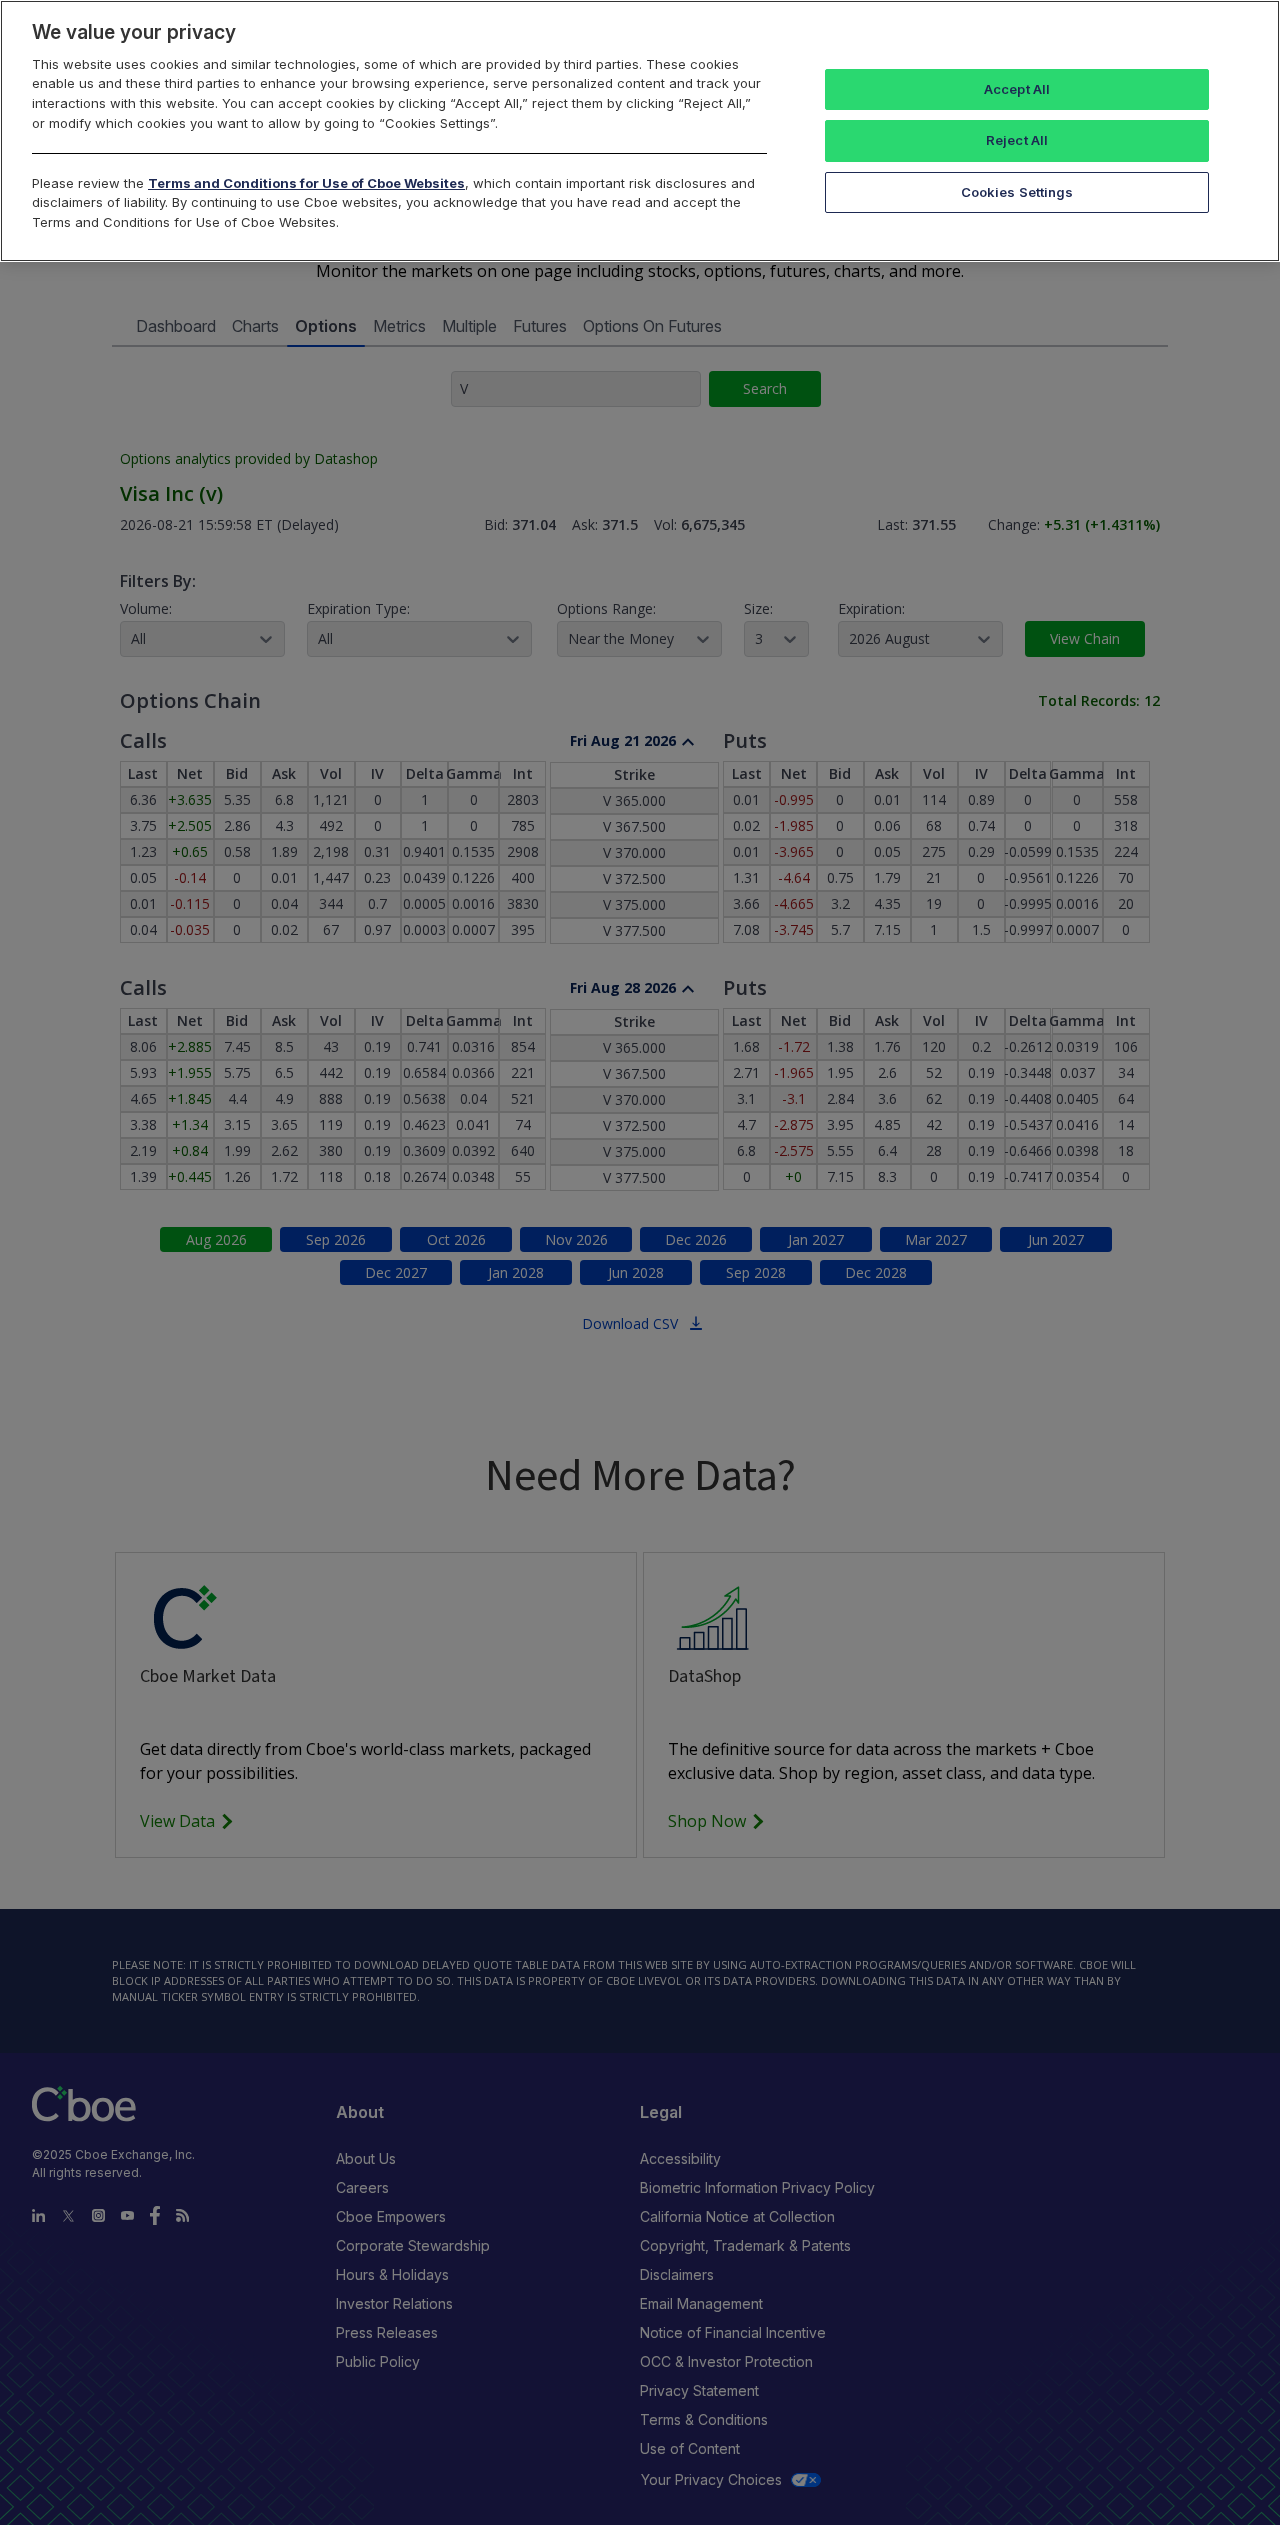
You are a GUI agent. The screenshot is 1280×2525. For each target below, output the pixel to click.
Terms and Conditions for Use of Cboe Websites (306, 183)
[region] (640, 131)
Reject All (1017, 140)
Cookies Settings (1017, 192)
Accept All (1017, 89)
